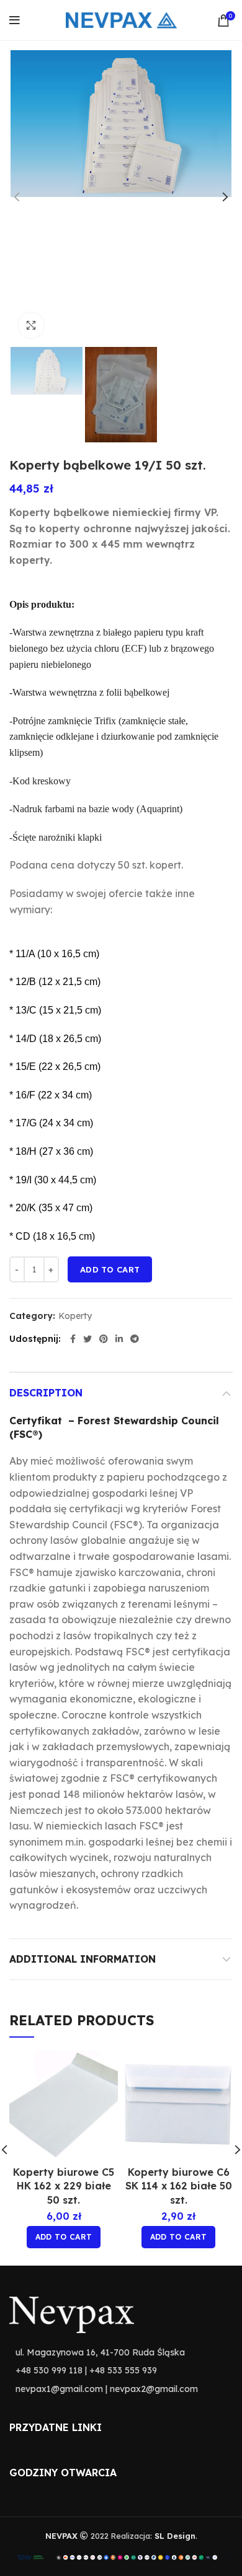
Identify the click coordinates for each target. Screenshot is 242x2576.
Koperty (75, 1316)
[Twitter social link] (87, 1339)
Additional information (83, 1959)
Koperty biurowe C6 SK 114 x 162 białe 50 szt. (179, 2186)
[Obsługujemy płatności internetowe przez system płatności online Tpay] (121, 2556)
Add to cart (110, 1269)
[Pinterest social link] (104, 1339)
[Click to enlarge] (31, 325)
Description (46, 1393)
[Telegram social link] (135, 1339)
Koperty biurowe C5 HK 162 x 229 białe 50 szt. (64, 2186)
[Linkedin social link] (119, 1339)
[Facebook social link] (73, 1339)
